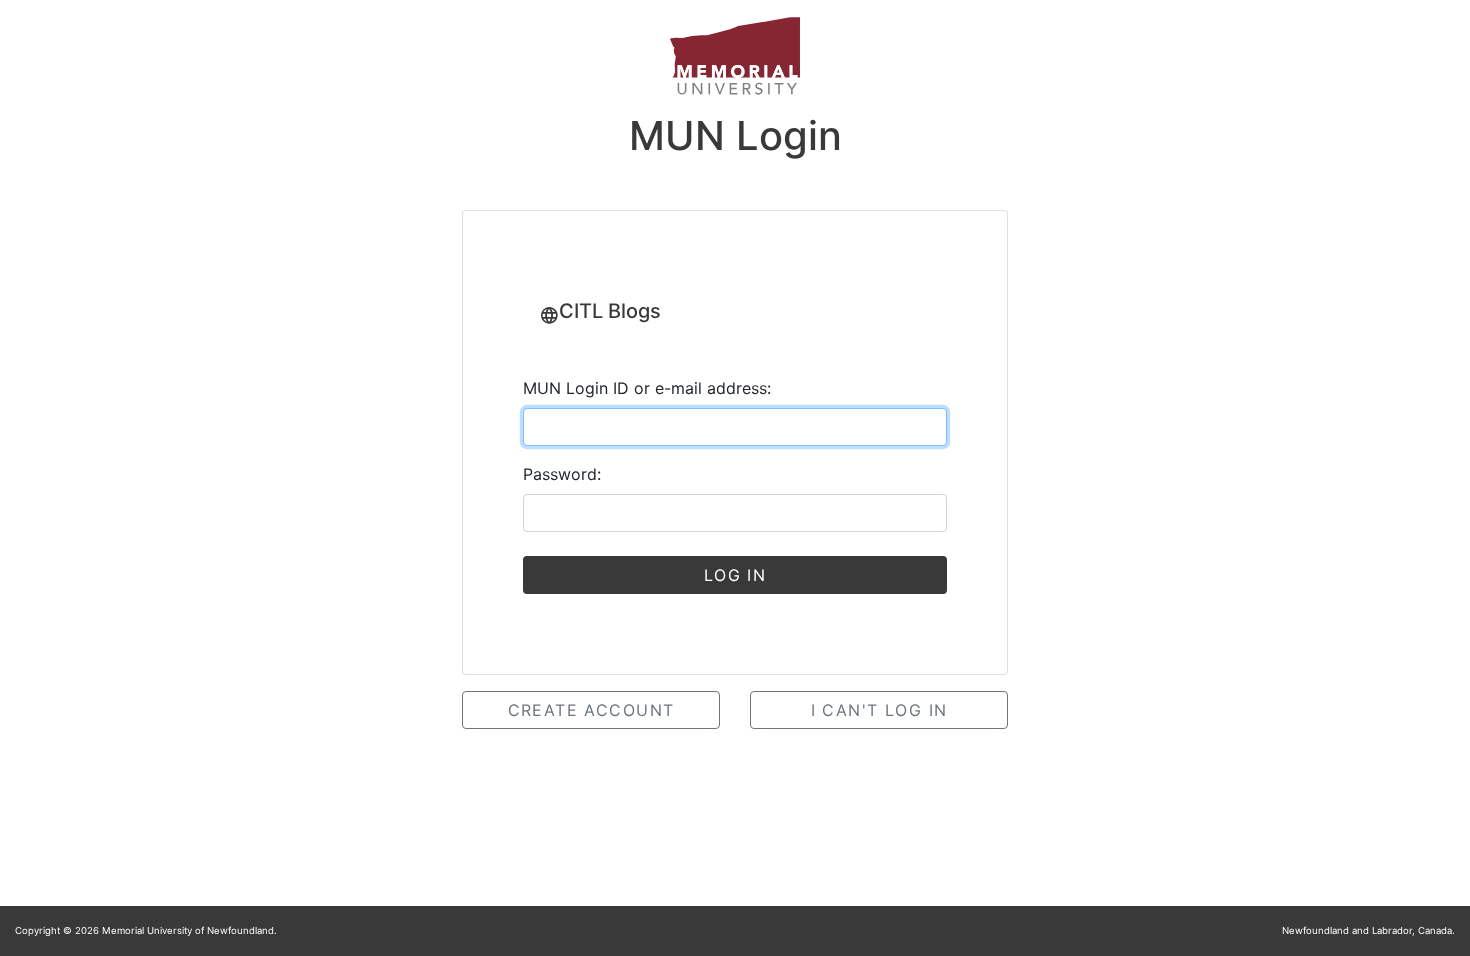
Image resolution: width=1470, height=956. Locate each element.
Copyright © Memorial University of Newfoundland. (146, 930)
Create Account (591, 710)
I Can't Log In (879, 710)
